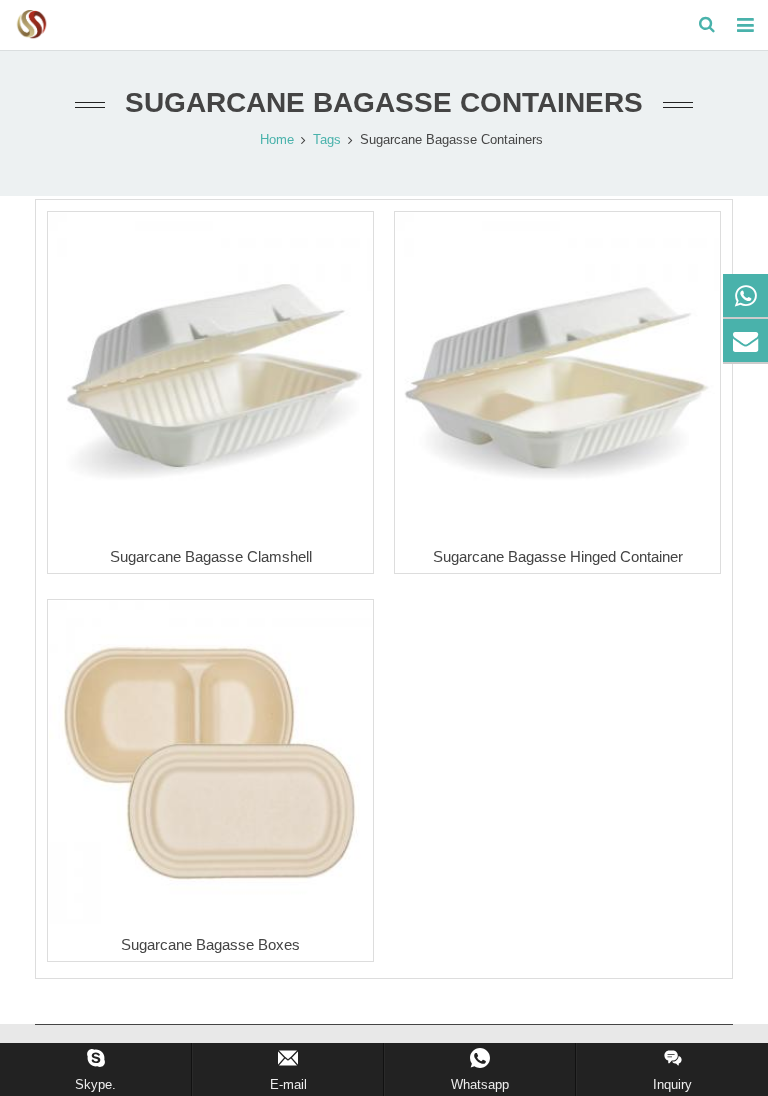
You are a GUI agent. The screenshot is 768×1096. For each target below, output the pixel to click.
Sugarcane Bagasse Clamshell (211, 556)
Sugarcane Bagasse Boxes (210, 944)
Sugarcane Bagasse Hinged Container (558, 556)
